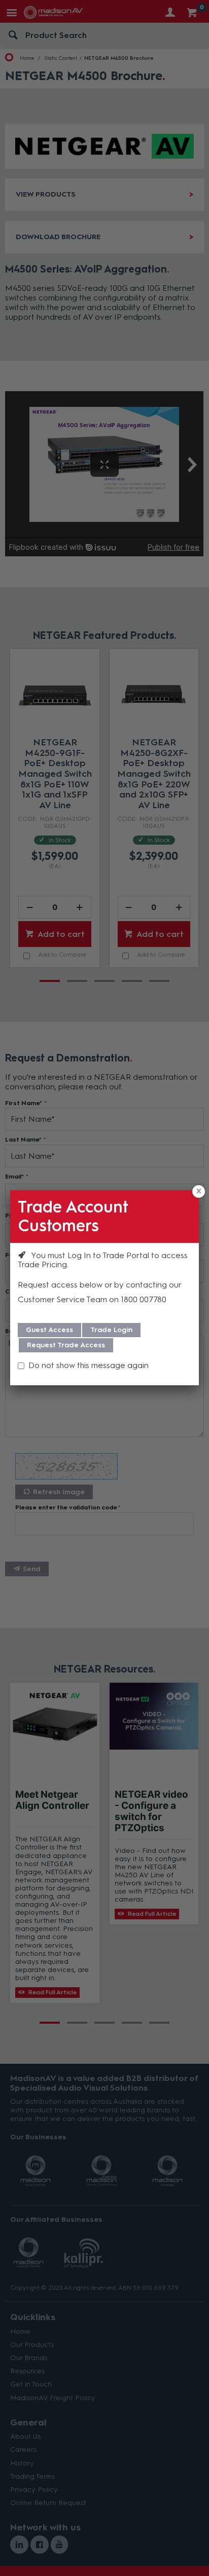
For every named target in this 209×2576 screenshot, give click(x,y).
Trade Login (111, 1330)
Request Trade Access (66, 1345)
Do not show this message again (89, 1365)
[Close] (199, 1191)
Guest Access (49, 1330)
